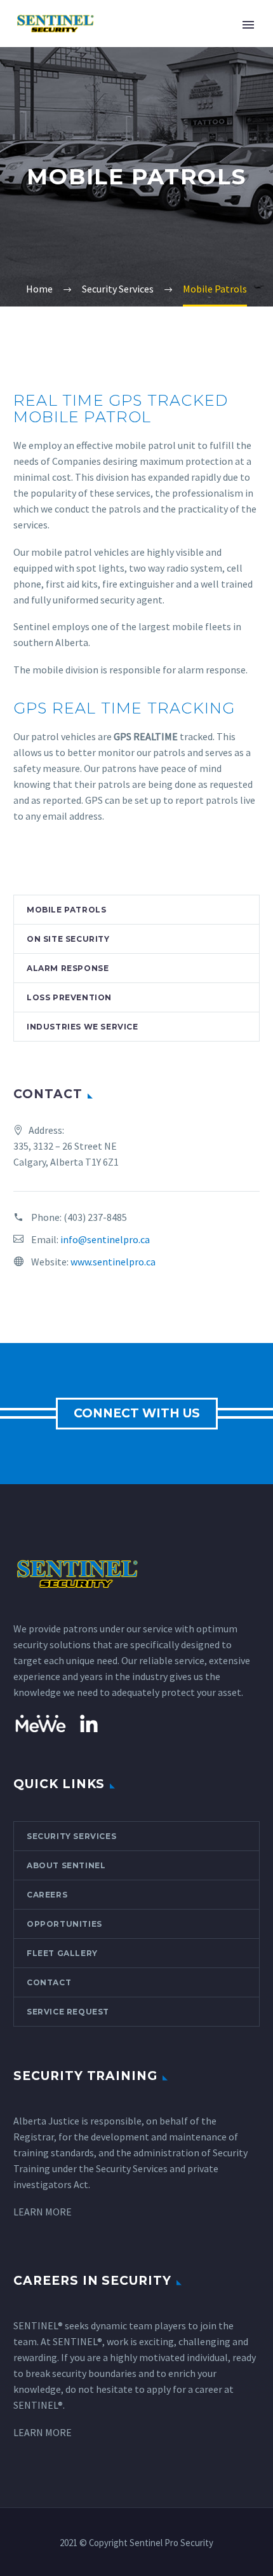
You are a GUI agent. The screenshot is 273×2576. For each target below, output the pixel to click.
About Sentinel (66, 1865)
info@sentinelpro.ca (105, 1239)
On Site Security (68, 939)
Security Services (71, 1836)
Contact (49, 1982)
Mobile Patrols (66, 910)
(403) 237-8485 (95, 1217)
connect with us (137, 1413)
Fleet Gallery (62, 1953)
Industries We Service (83, 1027)
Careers (47, 1895)
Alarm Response (68, 968)
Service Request (68, 2012)
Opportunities (64, 1924)
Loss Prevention (69, 997)
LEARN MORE (43, 2212)
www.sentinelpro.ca (113, 1262)
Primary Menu (248, 25)
